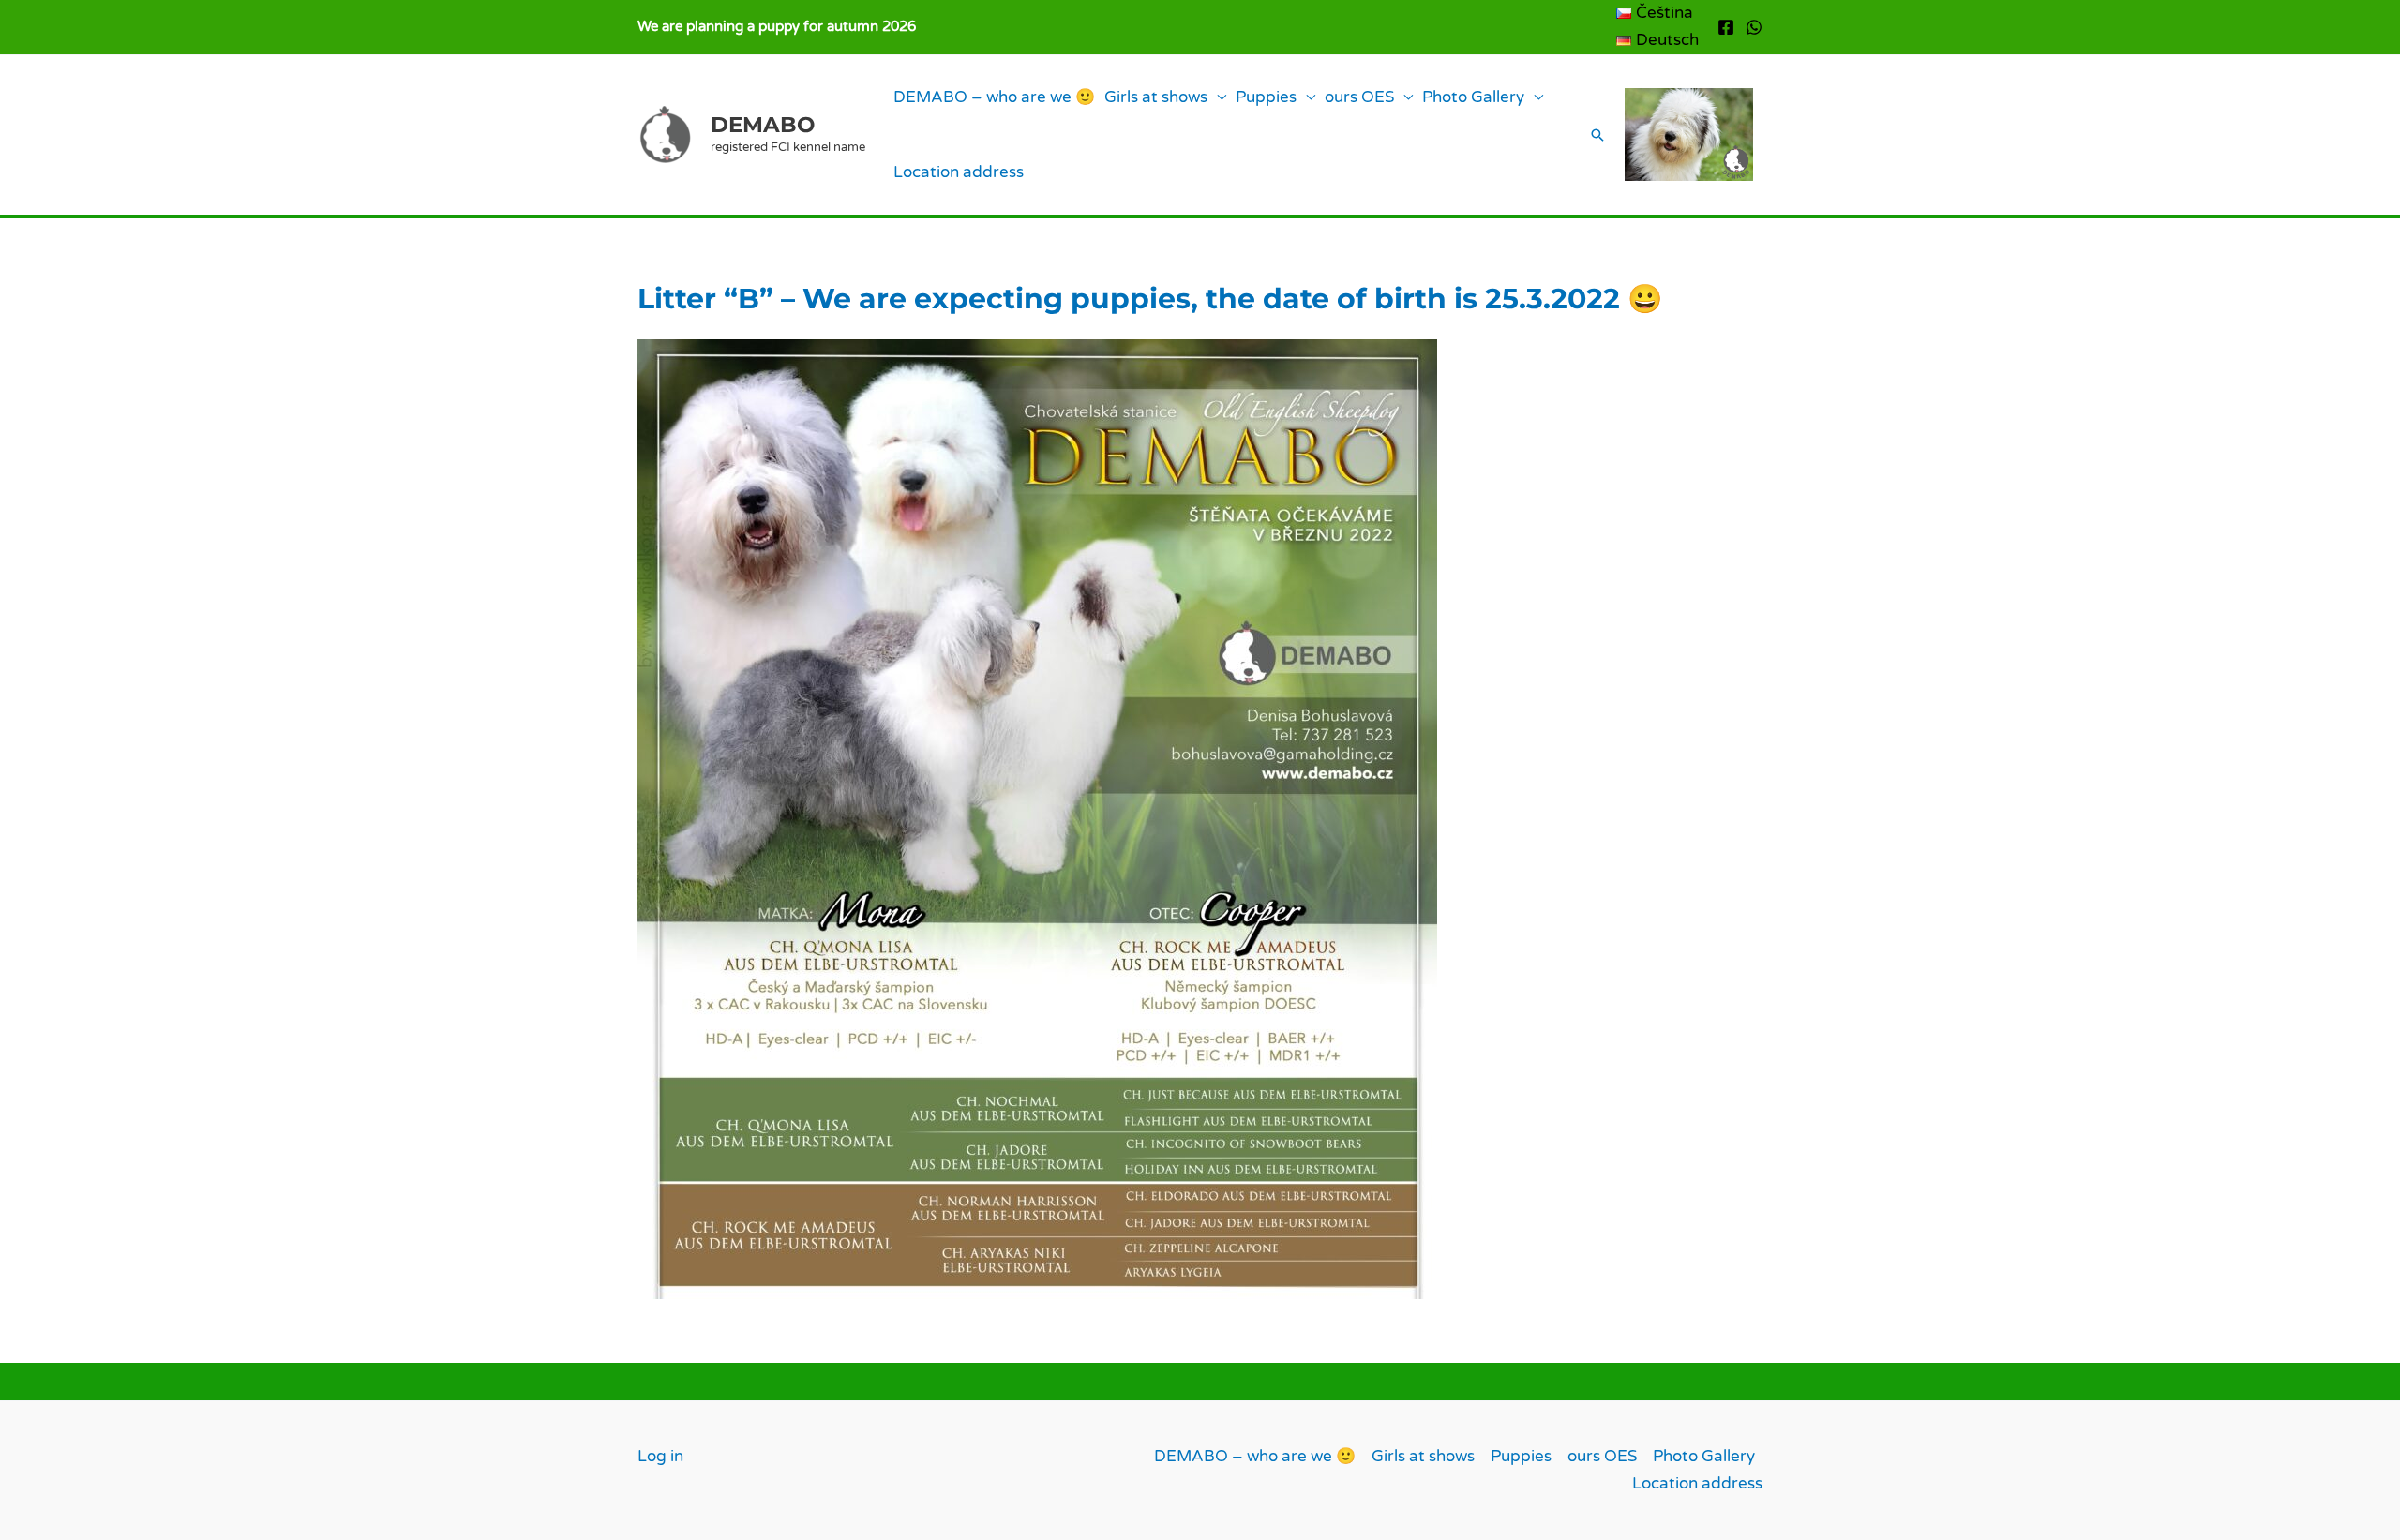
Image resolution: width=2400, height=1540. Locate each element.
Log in (660, 1456)
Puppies (1266, 97)
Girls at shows (1156, 97)
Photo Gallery (1473, 97)
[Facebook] (1726, 27)
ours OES (1359, 97)
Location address (959, 172)
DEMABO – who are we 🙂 (994, 97)
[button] (1597, 135)
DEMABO (763, 125)
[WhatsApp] (1754, 27)
